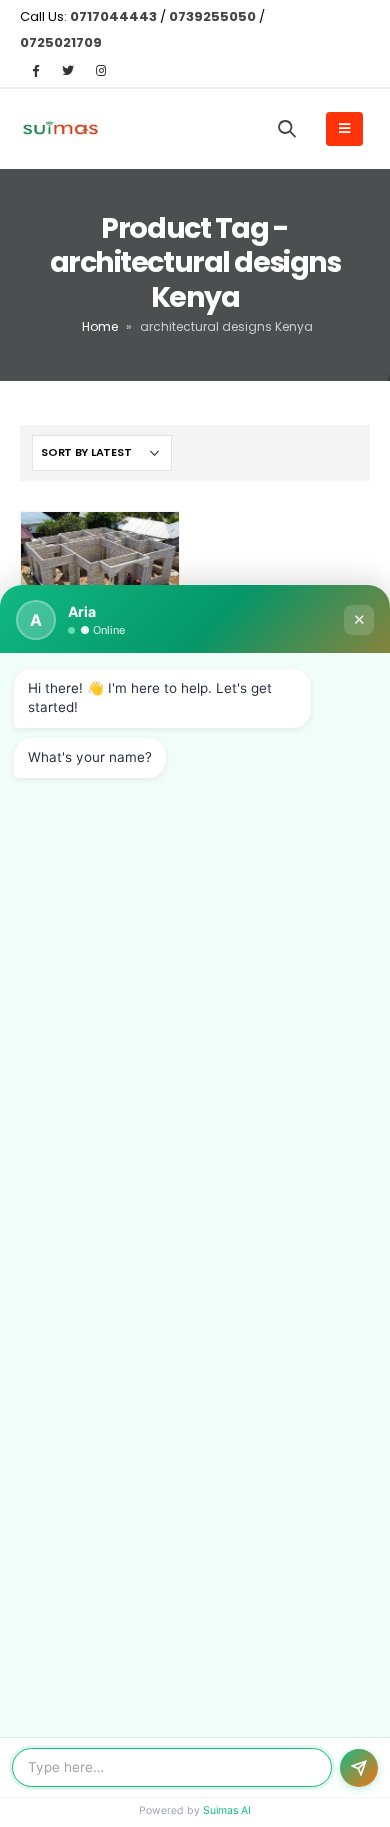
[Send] (359, 1768)
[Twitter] (68, 70)
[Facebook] (35, 70)
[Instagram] (101, 70)
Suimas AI (227, 1810)
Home (100, 326)
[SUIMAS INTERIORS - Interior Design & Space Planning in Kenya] (60, 129)
